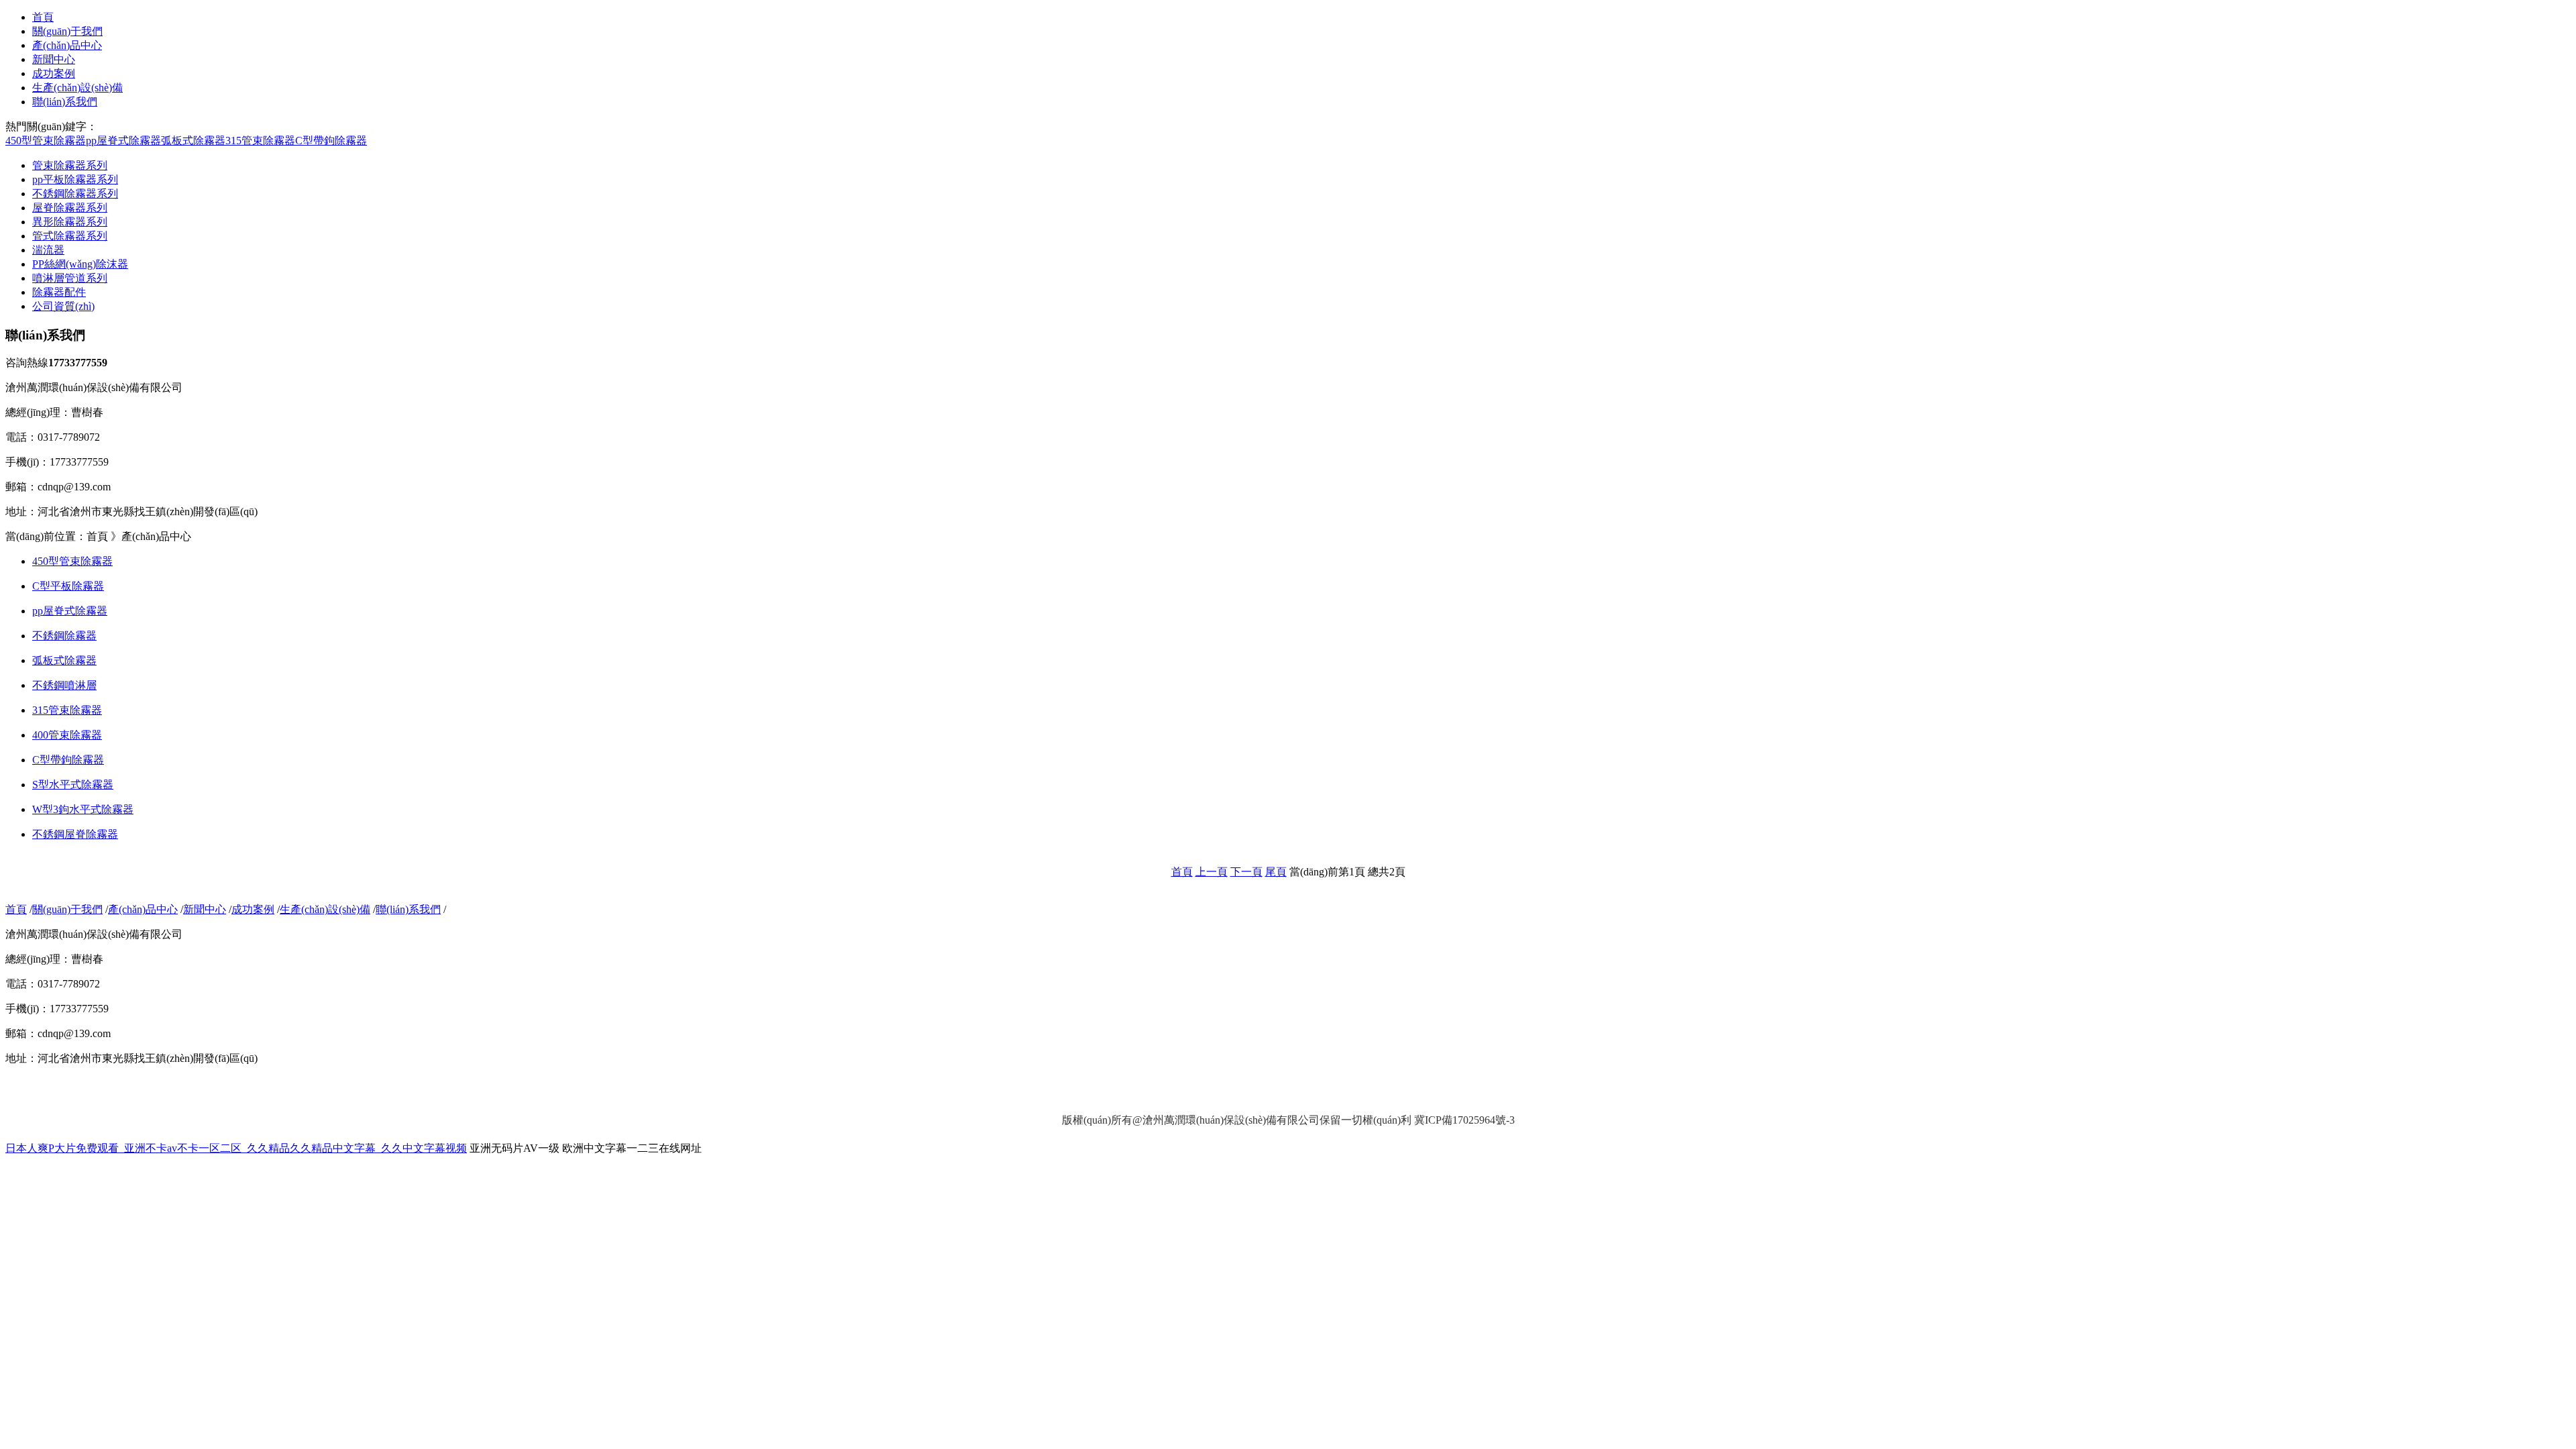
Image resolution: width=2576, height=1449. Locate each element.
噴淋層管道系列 (70, 278)
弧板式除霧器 (193, 141)
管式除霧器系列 (70, 236)
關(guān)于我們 (67, 31)
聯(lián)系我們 (65, 102)
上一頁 (1212, 872)
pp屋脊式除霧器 (123, 141)
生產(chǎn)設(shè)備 (77, 88)
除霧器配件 (59, 292)
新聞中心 (54, 59)
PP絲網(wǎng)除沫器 (80, 264)
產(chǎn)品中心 (67, 45)
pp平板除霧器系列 (75, 179)
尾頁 (1276, 872)
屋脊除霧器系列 (70, 208)
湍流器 (48, 250)
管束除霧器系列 (70, 165)
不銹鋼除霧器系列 (75, 194)
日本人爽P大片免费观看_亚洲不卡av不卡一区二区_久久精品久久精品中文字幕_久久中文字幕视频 (236, 1148)
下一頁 (1246, 872)
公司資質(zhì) (63, 306)
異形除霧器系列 (70, 222)
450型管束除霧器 (46, 141)
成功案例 (54, 73)
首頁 (43, 17)
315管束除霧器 (260, 141)
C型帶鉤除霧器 (331, 141)
